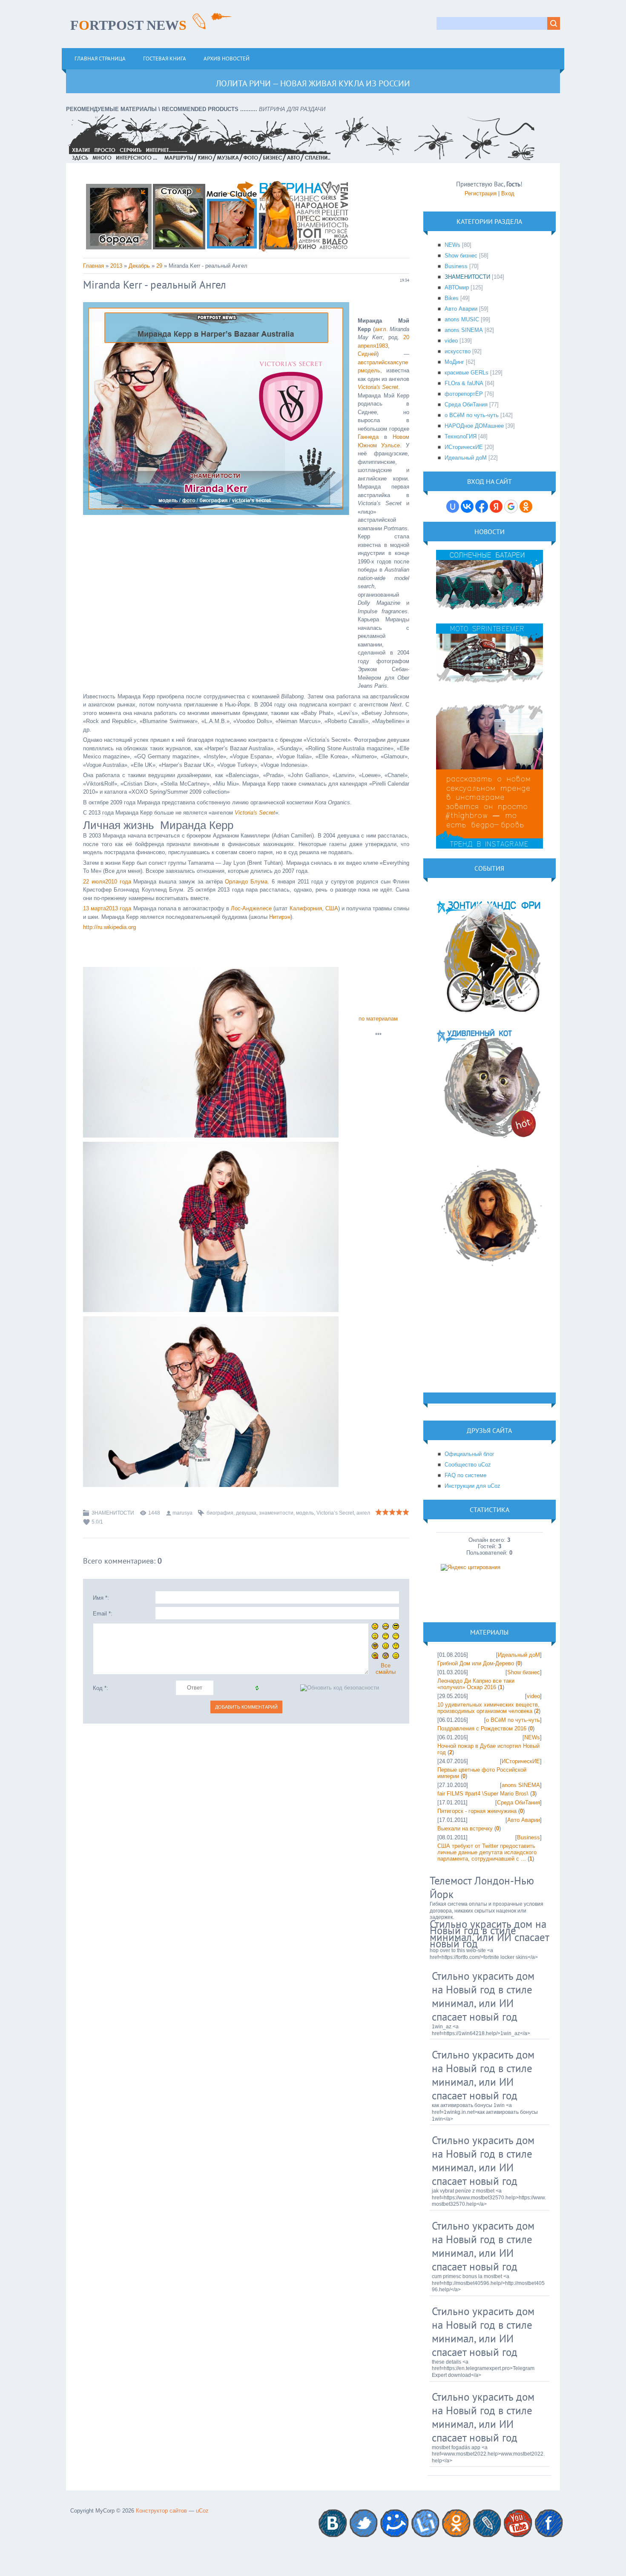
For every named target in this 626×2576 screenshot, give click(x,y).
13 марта (95, 908)
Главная (93, 266)
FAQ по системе (465, 1475)
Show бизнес (461, 256)
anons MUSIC (462, 319)
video (451, 341)
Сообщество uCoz (468, 1465)
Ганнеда (368, 437)
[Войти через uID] (453, 506)
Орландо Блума (246, 882)
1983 (382, 346)
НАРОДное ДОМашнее (474, 426)
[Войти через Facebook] (482, 506)
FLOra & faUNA (464, 383)
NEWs (452, 245)
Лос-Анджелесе (251, 908)
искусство (458, 351)
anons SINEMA (464, 330)
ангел (363, 1513)
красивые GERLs (467, 373)
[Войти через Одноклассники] (526, 506)
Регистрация (481, 193)
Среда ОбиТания (466, 405)
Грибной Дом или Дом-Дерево (476, 1663)
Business (456, 266)
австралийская (377, 362)
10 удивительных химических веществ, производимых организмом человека (488, 1708)
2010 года (118, 882)
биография (220, 1513)
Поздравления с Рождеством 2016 (482, 1728)
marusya (182, 1513)
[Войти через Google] (511, 506)
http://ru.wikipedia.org (109, 927)
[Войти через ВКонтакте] (467, 506)
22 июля (94, 882)
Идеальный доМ (466, 458)
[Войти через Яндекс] (496, 506)
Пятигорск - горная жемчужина (477, 1811)
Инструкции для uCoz (472, 1486)
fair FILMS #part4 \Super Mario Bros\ (483, 1794)
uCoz (202, 2511)
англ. (381, 329)
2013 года (119, 908)
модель (305, 1513)
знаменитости (276, 1513)
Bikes (452, 298)
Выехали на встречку (465, 1828)
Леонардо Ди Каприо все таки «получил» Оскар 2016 (476, 1684)
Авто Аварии (461, 309)
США (332, 908)
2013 (116, 266)
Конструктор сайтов (161, 2511)
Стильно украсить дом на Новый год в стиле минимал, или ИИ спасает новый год (489, 1934)
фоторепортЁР (464, 394)
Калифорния (306, 908)
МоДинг (454, 362)
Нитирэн (280, 917)
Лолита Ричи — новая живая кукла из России (313, 83)
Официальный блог (469, 1454)
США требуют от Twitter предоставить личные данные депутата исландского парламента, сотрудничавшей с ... (487, 1852)
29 (159, 266)
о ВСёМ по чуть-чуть (472, 415)
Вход (508, 193)
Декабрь (139, 266)
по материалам (378, 1019)
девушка (246, 1513)
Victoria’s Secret (335, 1513)
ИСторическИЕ (464, 447)
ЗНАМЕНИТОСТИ (113, 1513)
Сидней (367, 354)
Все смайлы (386, 1669)
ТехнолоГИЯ (461, 436)
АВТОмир (457, 287)
